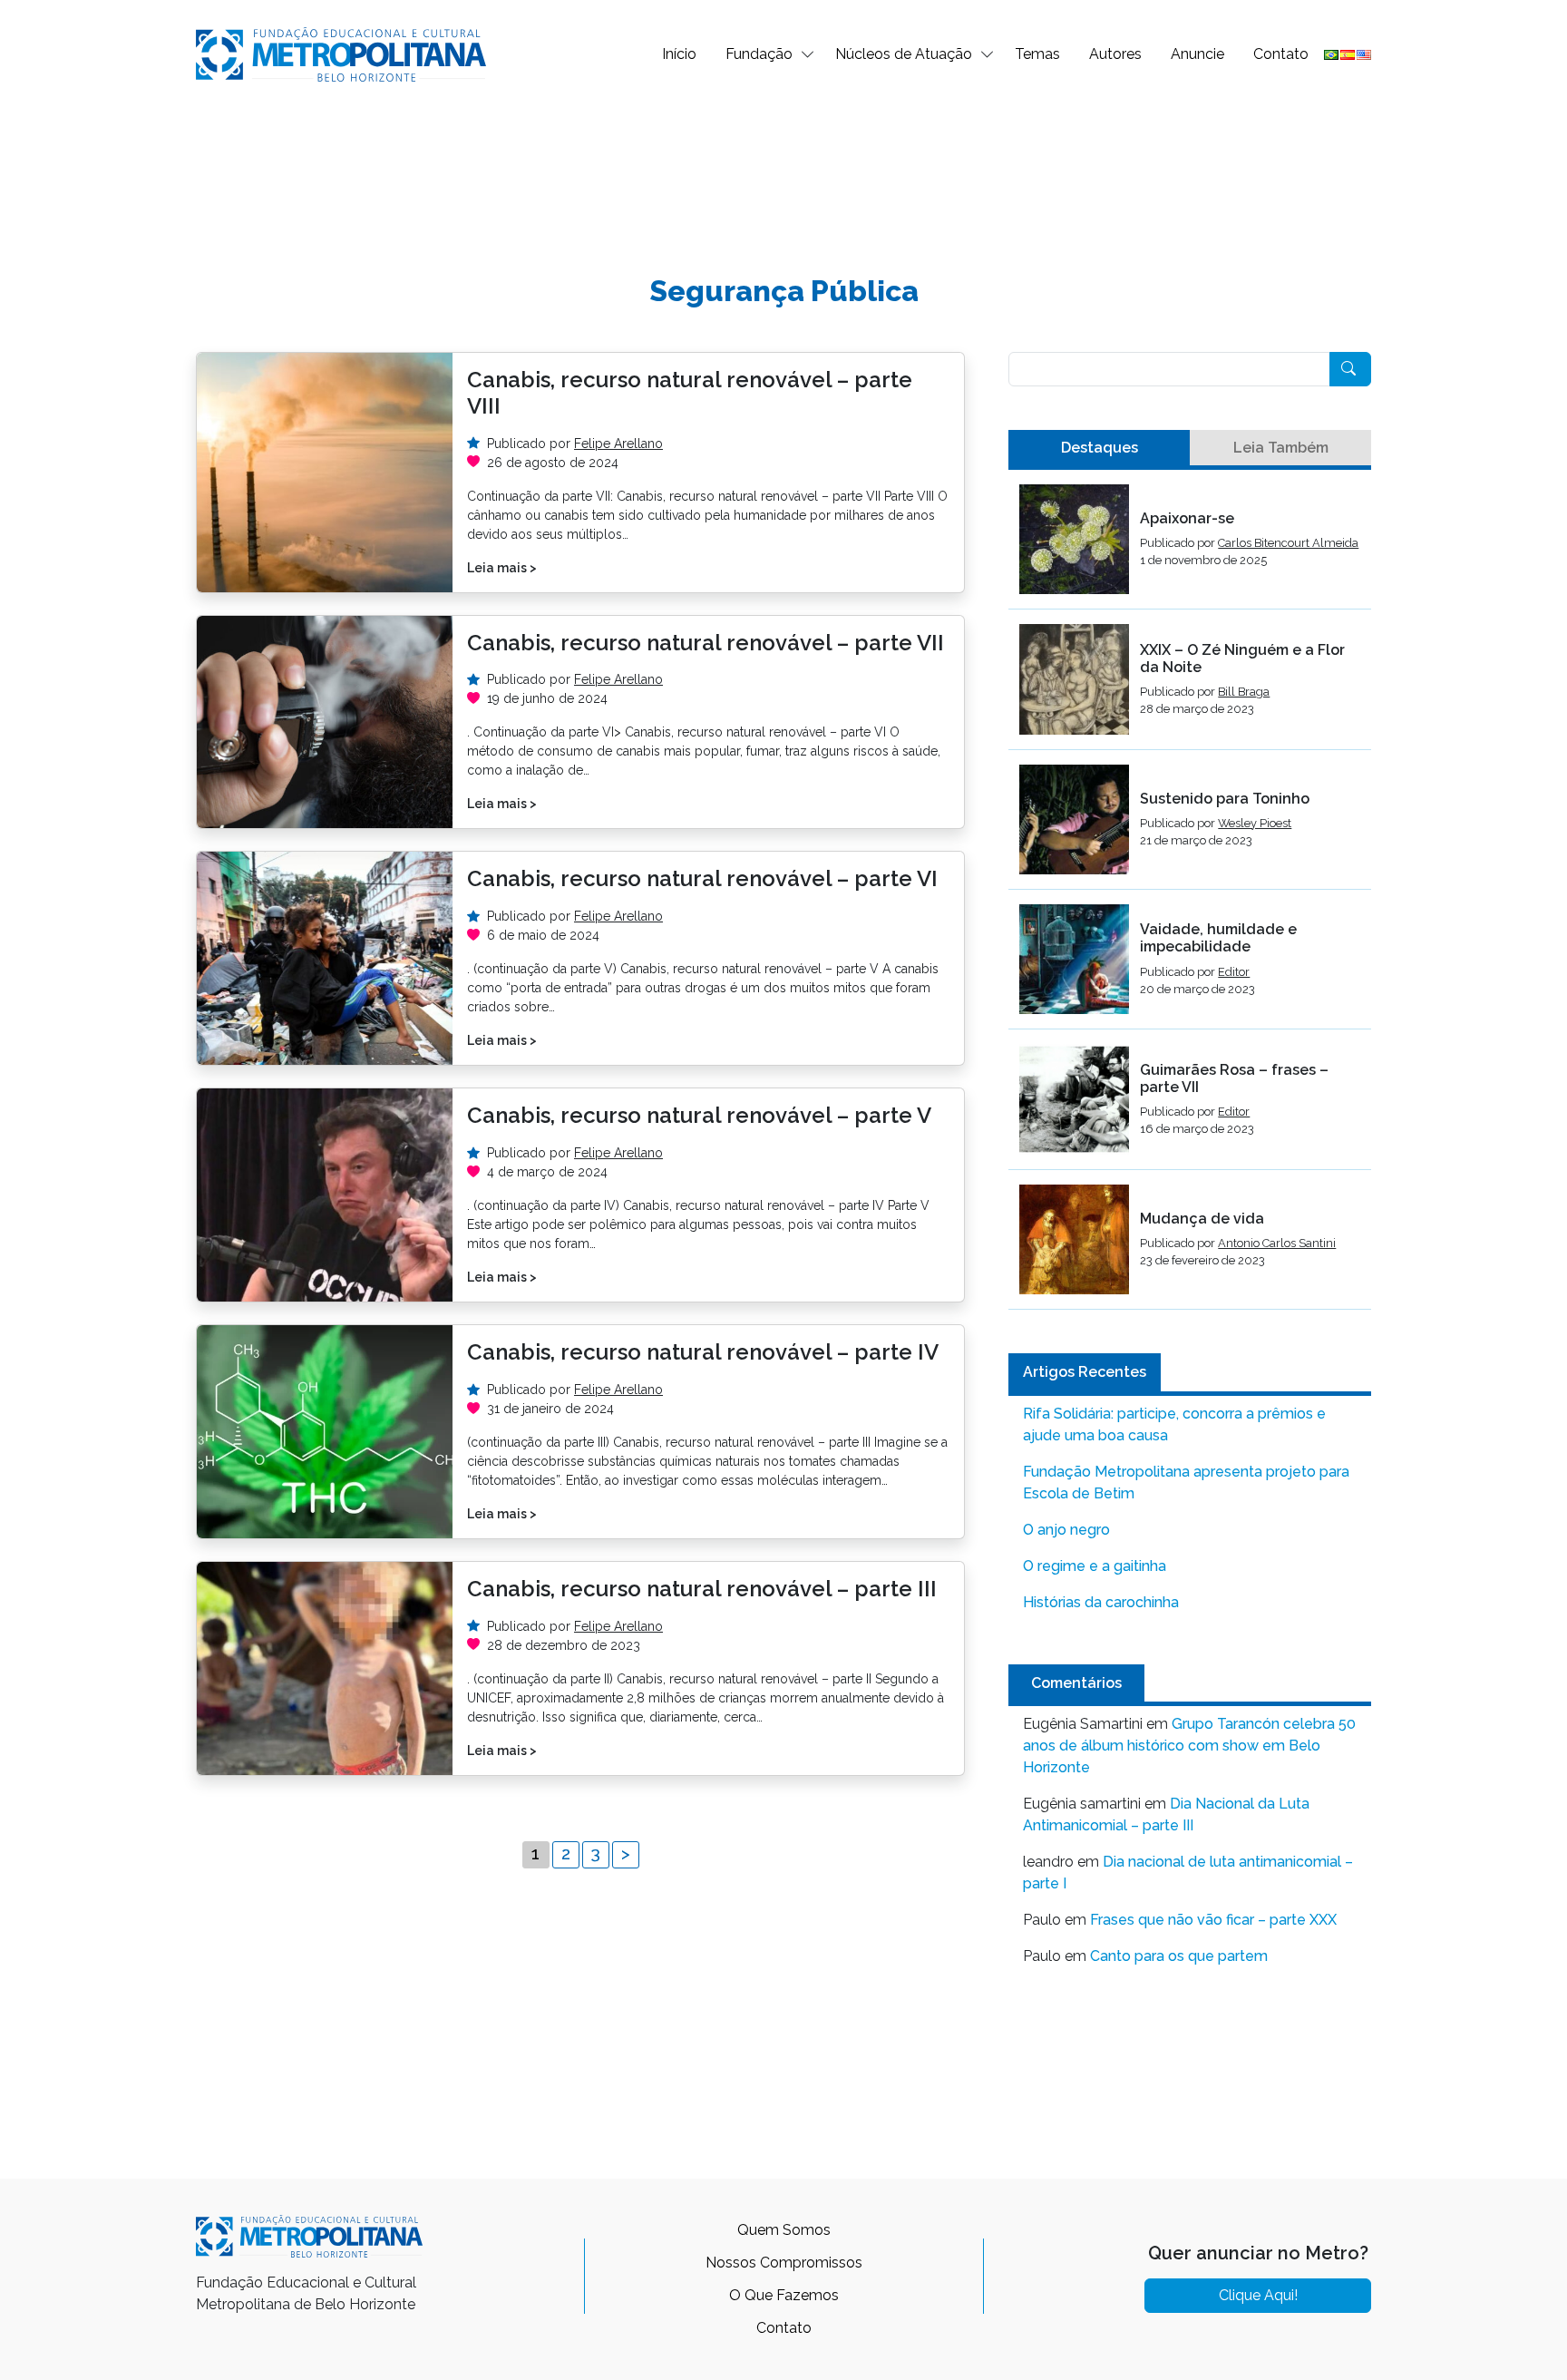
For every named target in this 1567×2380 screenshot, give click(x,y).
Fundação (759, 54)
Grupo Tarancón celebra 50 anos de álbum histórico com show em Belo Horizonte (1189, 1746)
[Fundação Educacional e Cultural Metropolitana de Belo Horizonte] (341, 53)
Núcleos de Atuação (904, 54)
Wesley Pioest (1255, 823)
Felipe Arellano (618, 444)
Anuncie (1197, 54)
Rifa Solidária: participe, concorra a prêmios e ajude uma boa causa (1174, 1424)
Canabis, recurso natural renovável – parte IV (703, 1352)
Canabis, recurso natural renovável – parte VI (702, 878)
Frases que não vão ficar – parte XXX (1213, 1920)
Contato (1281, 54)
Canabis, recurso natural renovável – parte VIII (690, 393)
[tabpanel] (1190, 897)
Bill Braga (1244, 692)
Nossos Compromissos (784, 2263)
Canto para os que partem (1179, 1956)
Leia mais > (502, 568)
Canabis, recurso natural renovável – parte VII (706, 643)
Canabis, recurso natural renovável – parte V (699, 1115)
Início (679, 54)
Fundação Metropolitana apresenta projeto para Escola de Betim (1186, 1483)
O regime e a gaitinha (1095, 1566)
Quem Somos (784, 2230)
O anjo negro (1066, 1530)
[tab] (1099, 448)
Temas (1037, 54)
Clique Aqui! (1258, 2295)
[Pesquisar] (1350, 369)
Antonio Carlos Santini (1277, 1243)
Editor (1234, 972)
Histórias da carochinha (1101, 1602)
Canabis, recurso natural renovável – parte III (702, 1589)
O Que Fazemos (784, 2295)
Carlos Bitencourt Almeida (1288, 543)
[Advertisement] (783, 169)
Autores (1115, 54)
